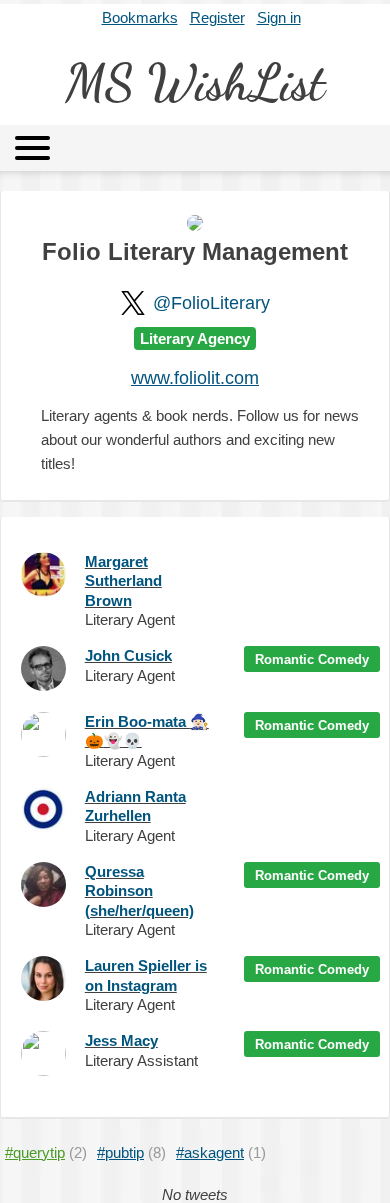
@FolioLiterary (211, 303)
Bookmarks (140, 17)
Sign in (279, 17)
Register (217, 17)
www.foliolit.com (195, 378)
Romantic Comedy (312, 659)
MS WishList (195, 83)
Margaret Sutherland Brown (123, 581)
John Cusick (128, 655)
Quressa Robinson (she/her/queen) (139, 891)
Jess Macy (121, 1040)
